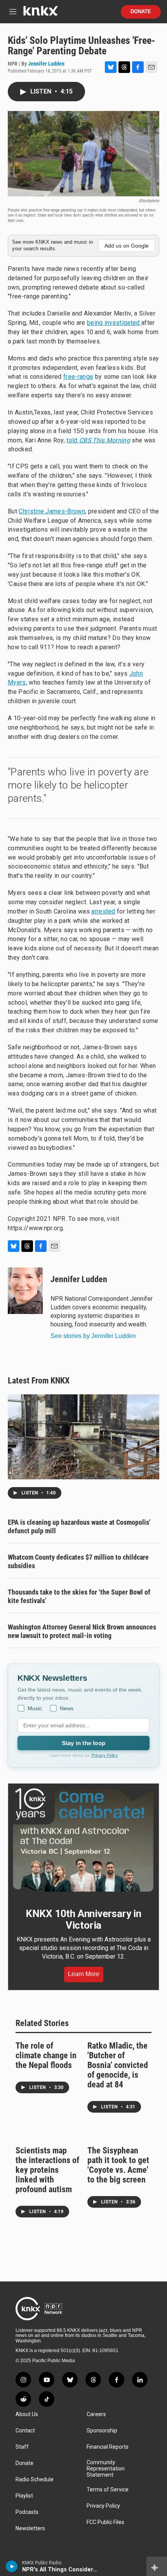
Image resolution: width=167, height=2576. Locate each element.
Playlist (24, 2496)
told (98, 440)
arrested (103, 911)
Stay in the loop (83, 1743)
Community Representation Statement (106, 2469)
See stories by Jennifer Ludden (93, 1336)
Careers (96, 2414)
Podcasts (27, 2512)
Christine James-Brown (52, 511)
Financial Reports (108, 2447)
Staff (22, 2447)
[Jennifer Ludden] (25, 1291)
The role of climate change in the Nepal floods (46, 2055)
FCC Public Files (105, 2522)
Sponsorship (102, 2431)
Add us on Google (127, 246)
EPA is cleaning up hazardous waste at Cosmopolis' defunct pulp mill (79, 1526)
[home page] (40, 14)
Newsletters (30, 2528)
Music (35, 1708)
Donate (141, 12)
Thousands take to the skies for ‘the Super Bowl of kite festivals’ (79, 1596)
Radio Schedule (35, 2480)
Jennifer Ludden (46, 64)
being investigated (114, 323)
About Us (27, 2414)
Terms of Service (108, 2490)
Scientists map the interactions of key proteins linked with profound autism (47, 2170)
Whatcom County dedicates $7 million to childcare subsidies (78, 1561)
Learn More (84, 1974)
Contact (25, 2431)
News (67, 1708)
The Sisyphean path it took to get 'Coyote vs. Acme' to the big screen (118, 2165)
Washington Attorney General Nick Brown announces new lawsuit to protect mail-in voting (82, 1631)
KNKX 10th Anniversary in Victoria (83, 1919)
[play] (12, 2566)
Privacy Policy (105, 1755)
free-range (78, 377)
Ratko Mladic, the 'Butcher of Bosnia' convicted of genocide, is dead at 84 (118, 2065)
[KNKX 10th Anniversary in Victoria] (83, 1840)
